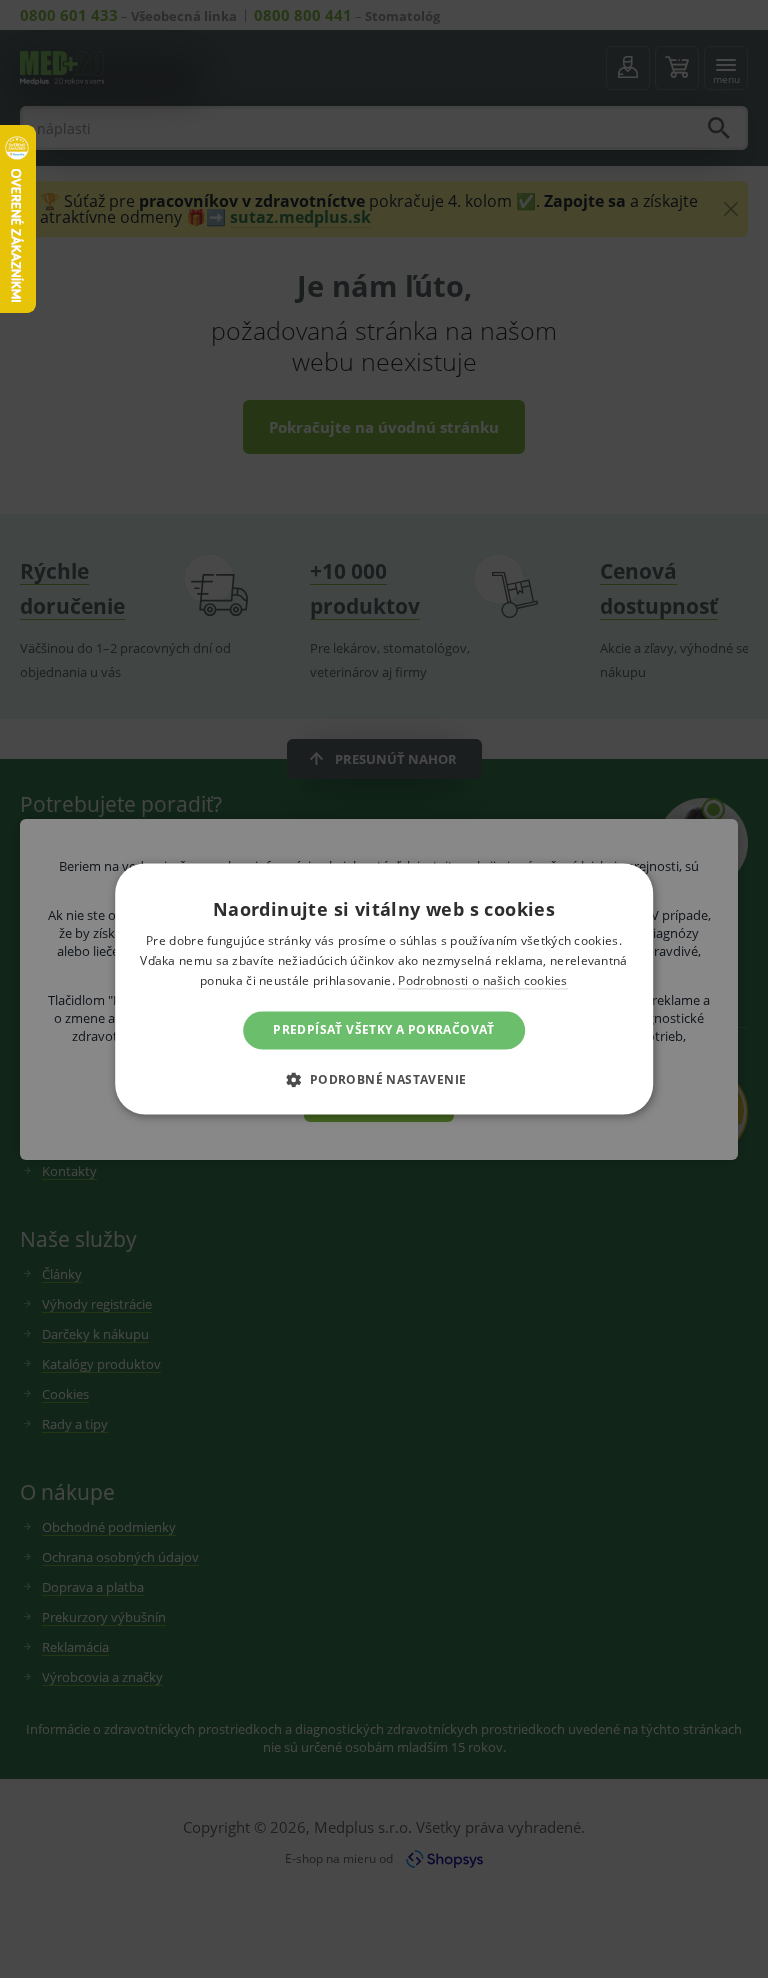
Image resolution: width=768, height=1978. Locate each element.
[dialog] (384, 989)
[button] (383, 1080)
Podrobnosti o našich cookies (482, 980)
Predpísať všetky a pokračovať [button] (384, 1029)
